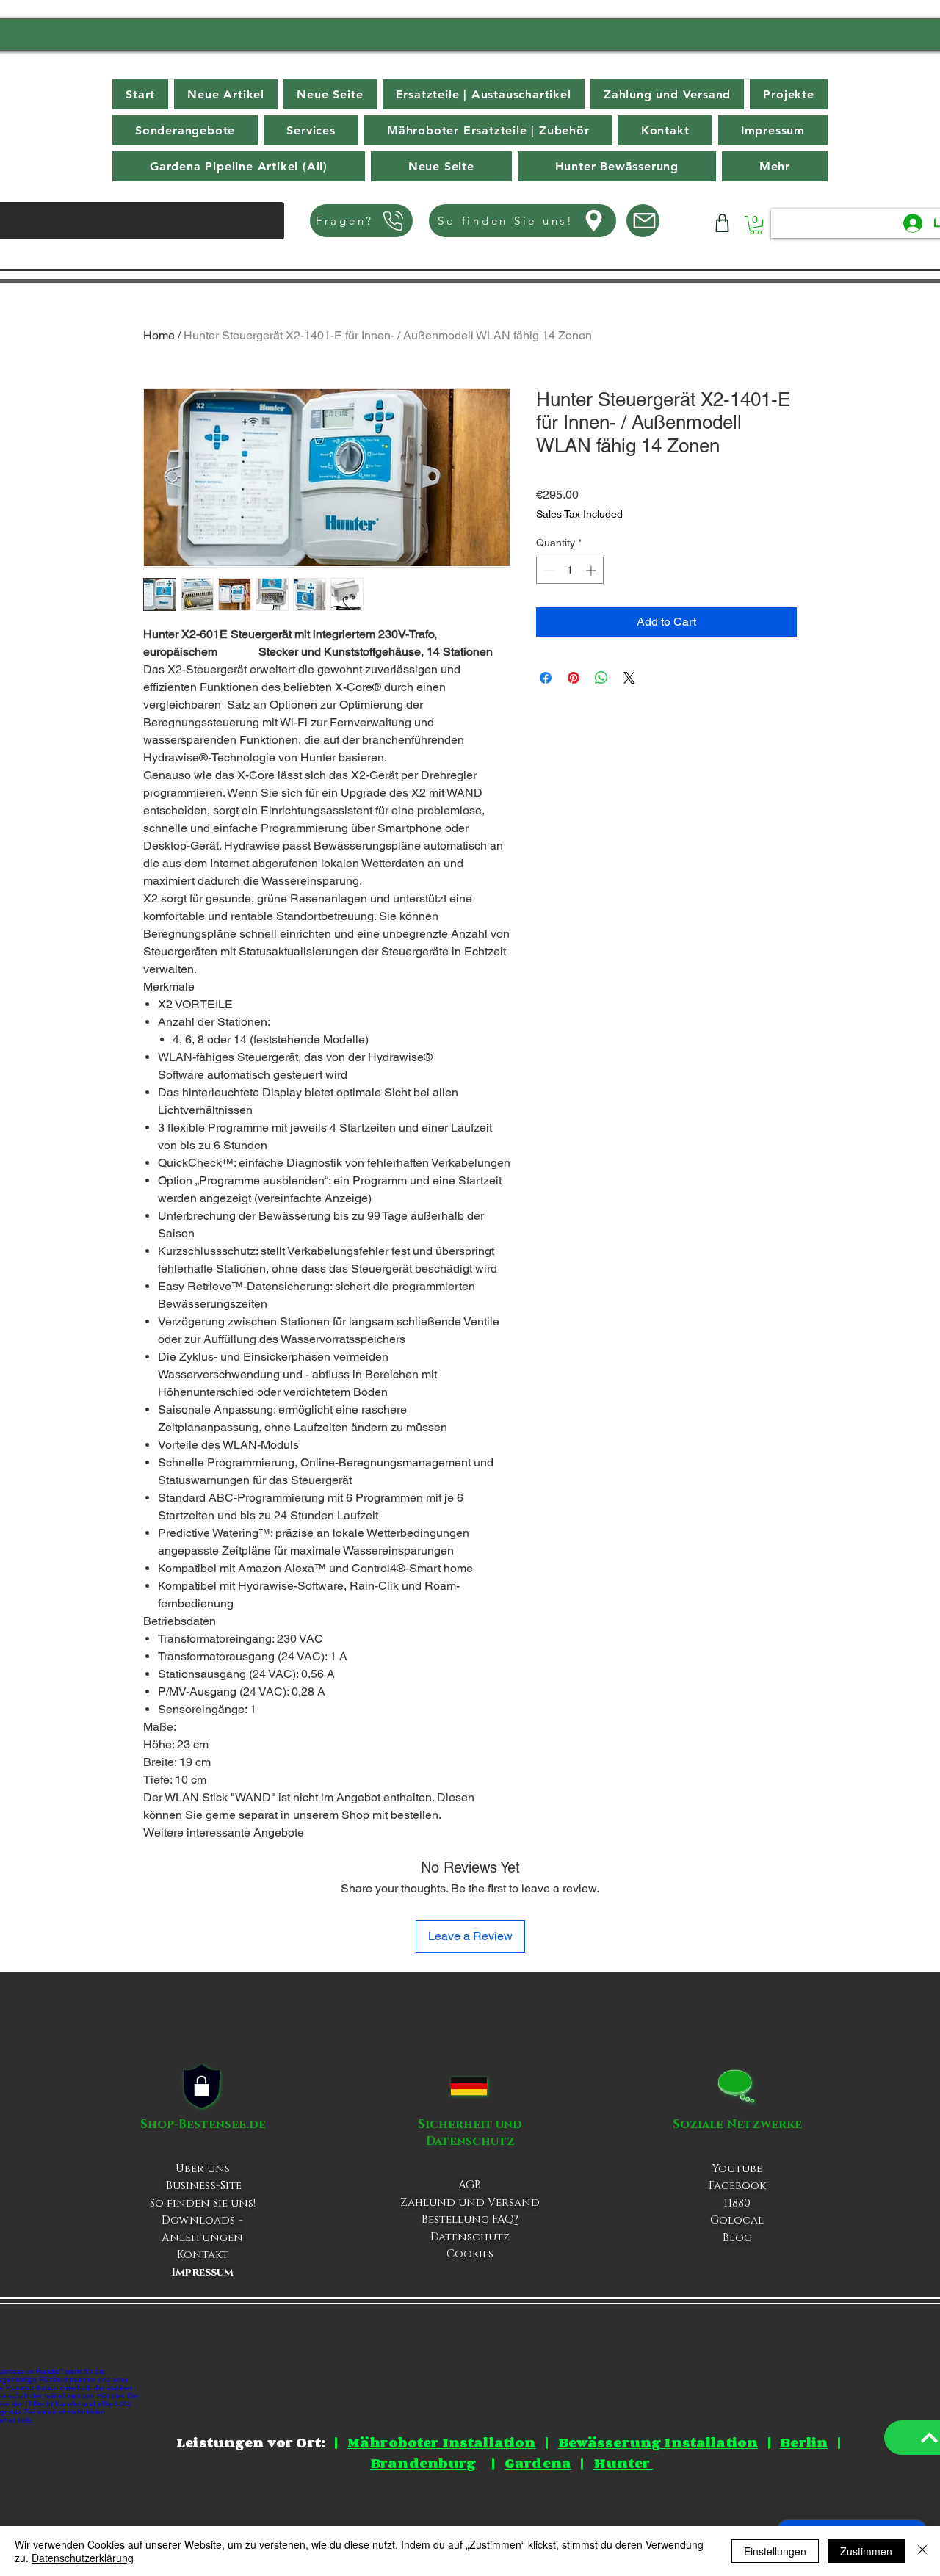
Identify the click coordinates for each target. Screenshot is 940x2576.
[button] (775, 166)
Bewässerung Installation (658, 2442)
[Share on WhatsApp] (601, 678)
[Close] (922, 2551)
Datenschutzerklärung (83, 2558)
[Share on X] (629, 678)
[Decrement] (547, 570)
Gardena (538, 2463)
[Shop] (722, 223)
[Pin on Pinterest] (574, 678)
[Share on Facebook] (546, 678)
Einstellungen (775, 2551)
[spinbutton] (570, 570)
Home (159, 335)
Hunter (623, 2463)
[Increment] (592, 570)
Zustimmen (866, 2551)
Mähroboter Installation (441, 2442)
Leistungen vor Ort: (251, 2442)
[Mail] (643, 221)
